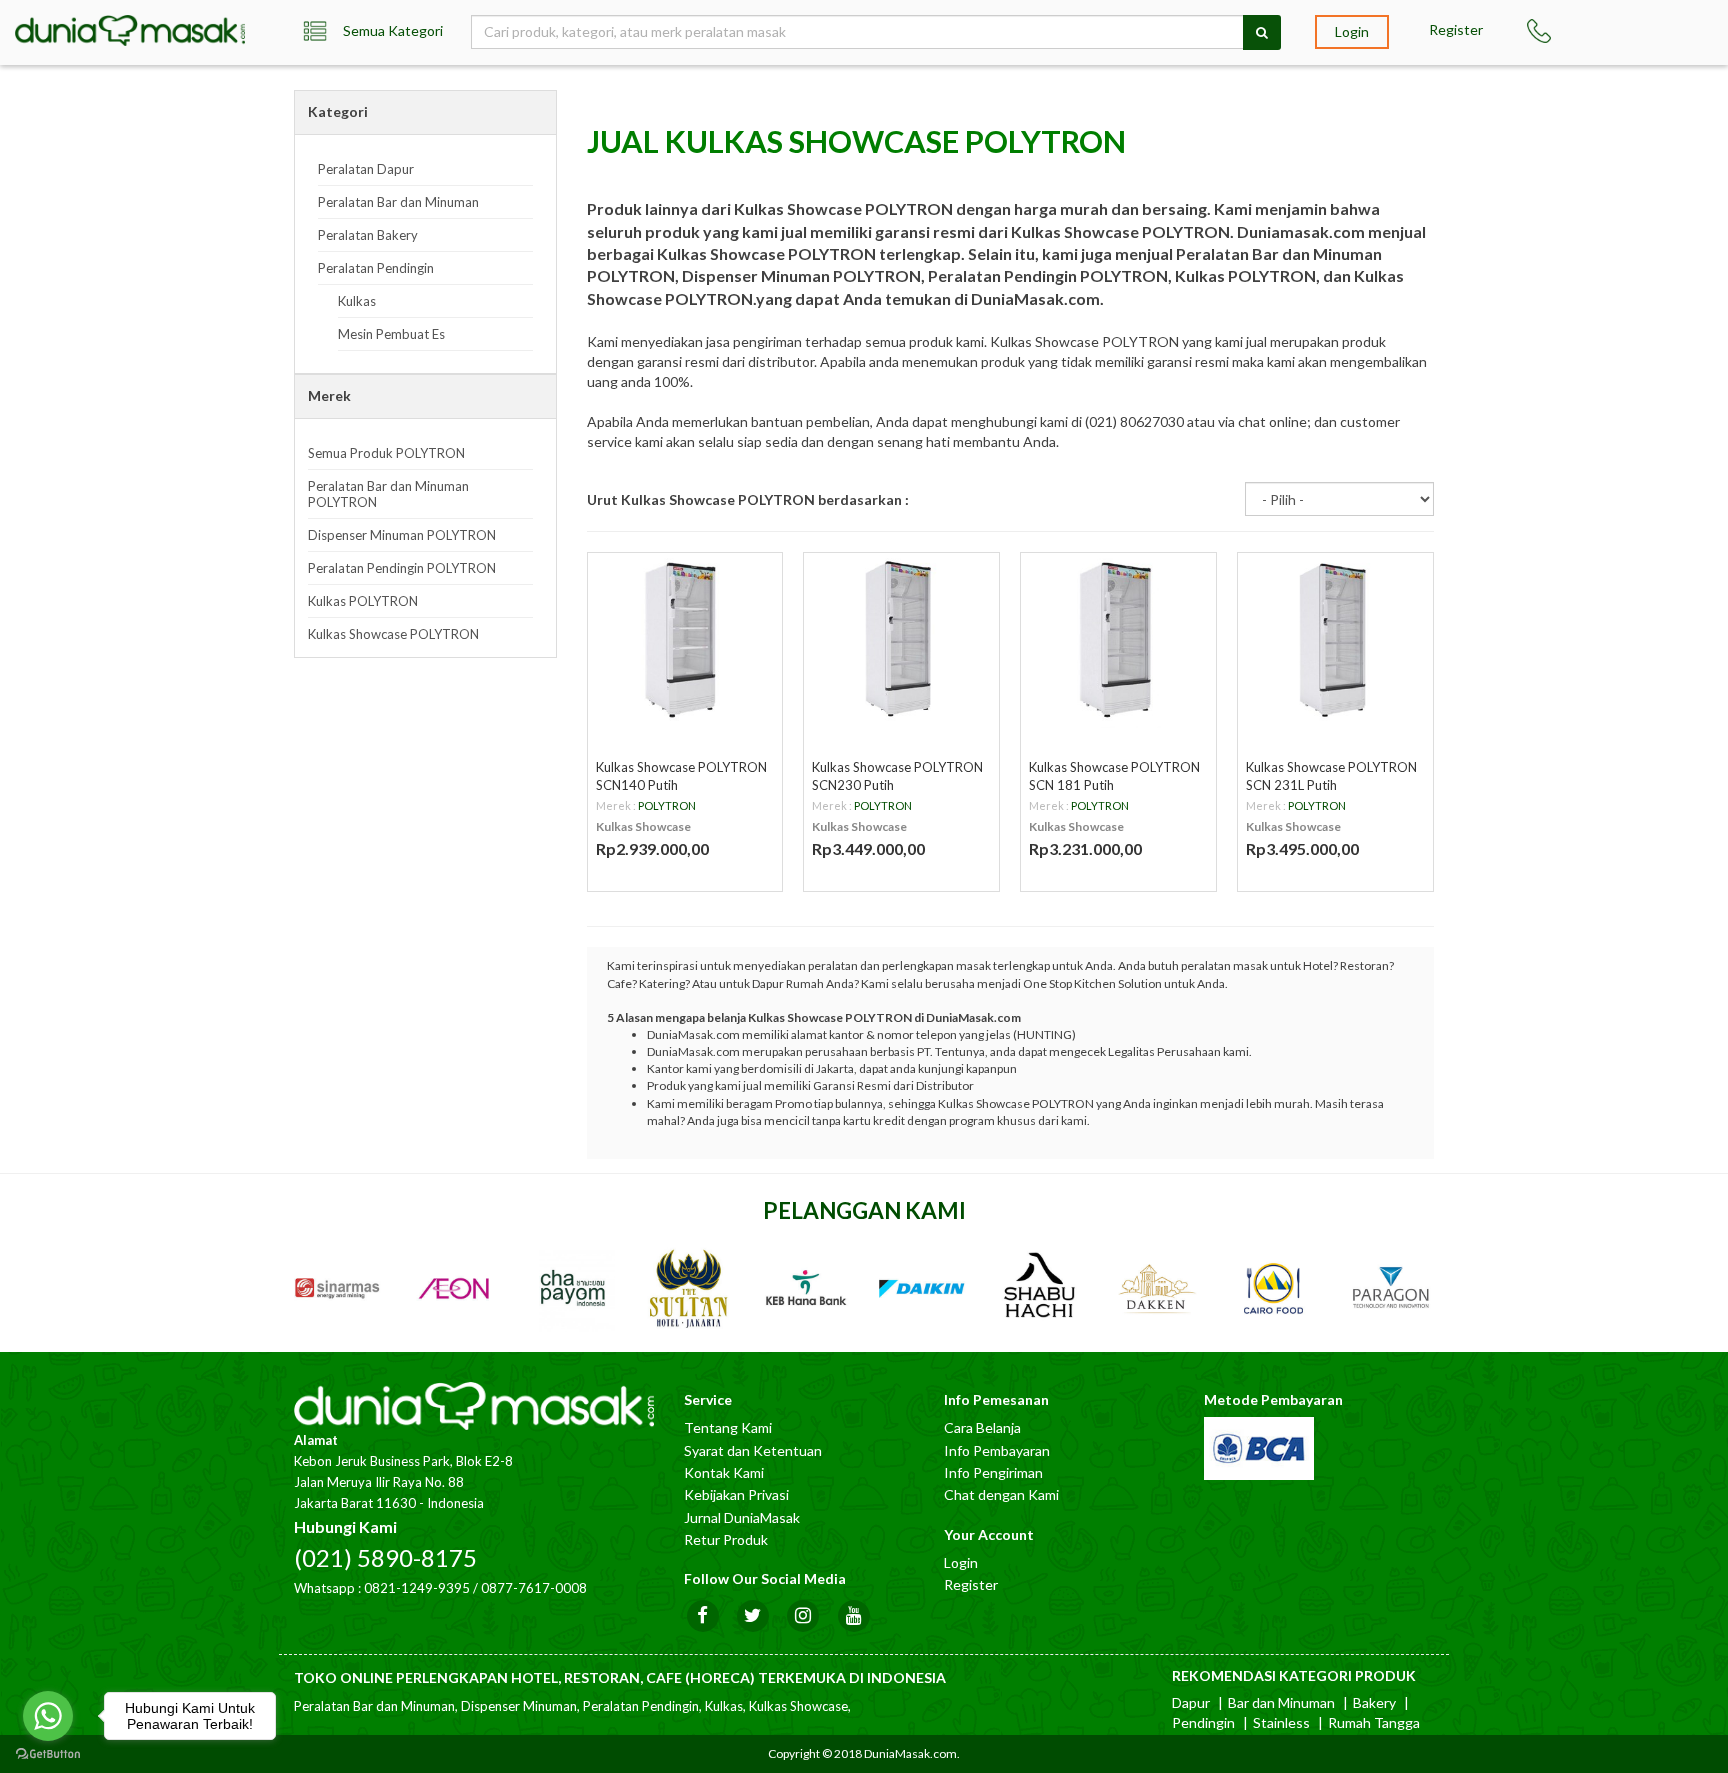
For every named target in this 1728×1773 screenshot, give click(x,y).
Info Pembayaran (997, 1450)
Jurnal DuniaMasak (742, 1517)
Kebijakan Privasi (736, 1494)
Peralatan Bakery (368, 235)
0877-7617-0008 (534, 1588)
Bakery (1374, 1702)
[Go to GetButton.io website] (48, 1753)
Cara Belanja (982, 1427)
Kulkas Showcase (643, 826)
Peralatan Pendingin (376, 268)
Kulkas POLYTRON (363, 601)
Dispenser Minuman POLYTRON (402, 535)
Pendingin (1203, 1722)
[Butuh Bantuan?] (1548, 31)
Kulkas (357, 301)
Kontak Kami (724, 1472)
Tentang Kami (728, 1427)
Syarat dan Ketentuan (753, 1450)
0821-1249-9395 (417, 1588)
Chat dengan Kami (1001, 1494)
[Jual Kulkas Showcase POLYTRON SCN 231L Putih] (1335, 640)
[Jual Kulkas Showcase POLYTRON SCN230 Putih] (901, 640)
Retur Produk (726, 1539)
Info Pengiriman (993, 1472)
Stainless (1281, 1722)
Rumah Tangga (1374, 1722)
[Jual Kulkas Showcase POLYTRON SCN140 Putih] (685, 640)
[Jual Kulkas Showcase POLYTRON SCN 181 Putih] (1118, 640)
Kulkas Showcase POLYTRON (393, 634)
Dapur (1191, 1702)
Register (1456, 29)
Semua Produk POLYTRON (386, 453)
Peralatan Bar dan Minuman (398, 202)
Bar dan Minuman (1281, 1702)
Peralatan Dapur (366, 169)
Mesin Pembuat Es (391, 334)
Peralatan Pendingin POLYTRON (402, 568)
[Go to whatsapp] (48, 1716)
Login (1352, 31)
